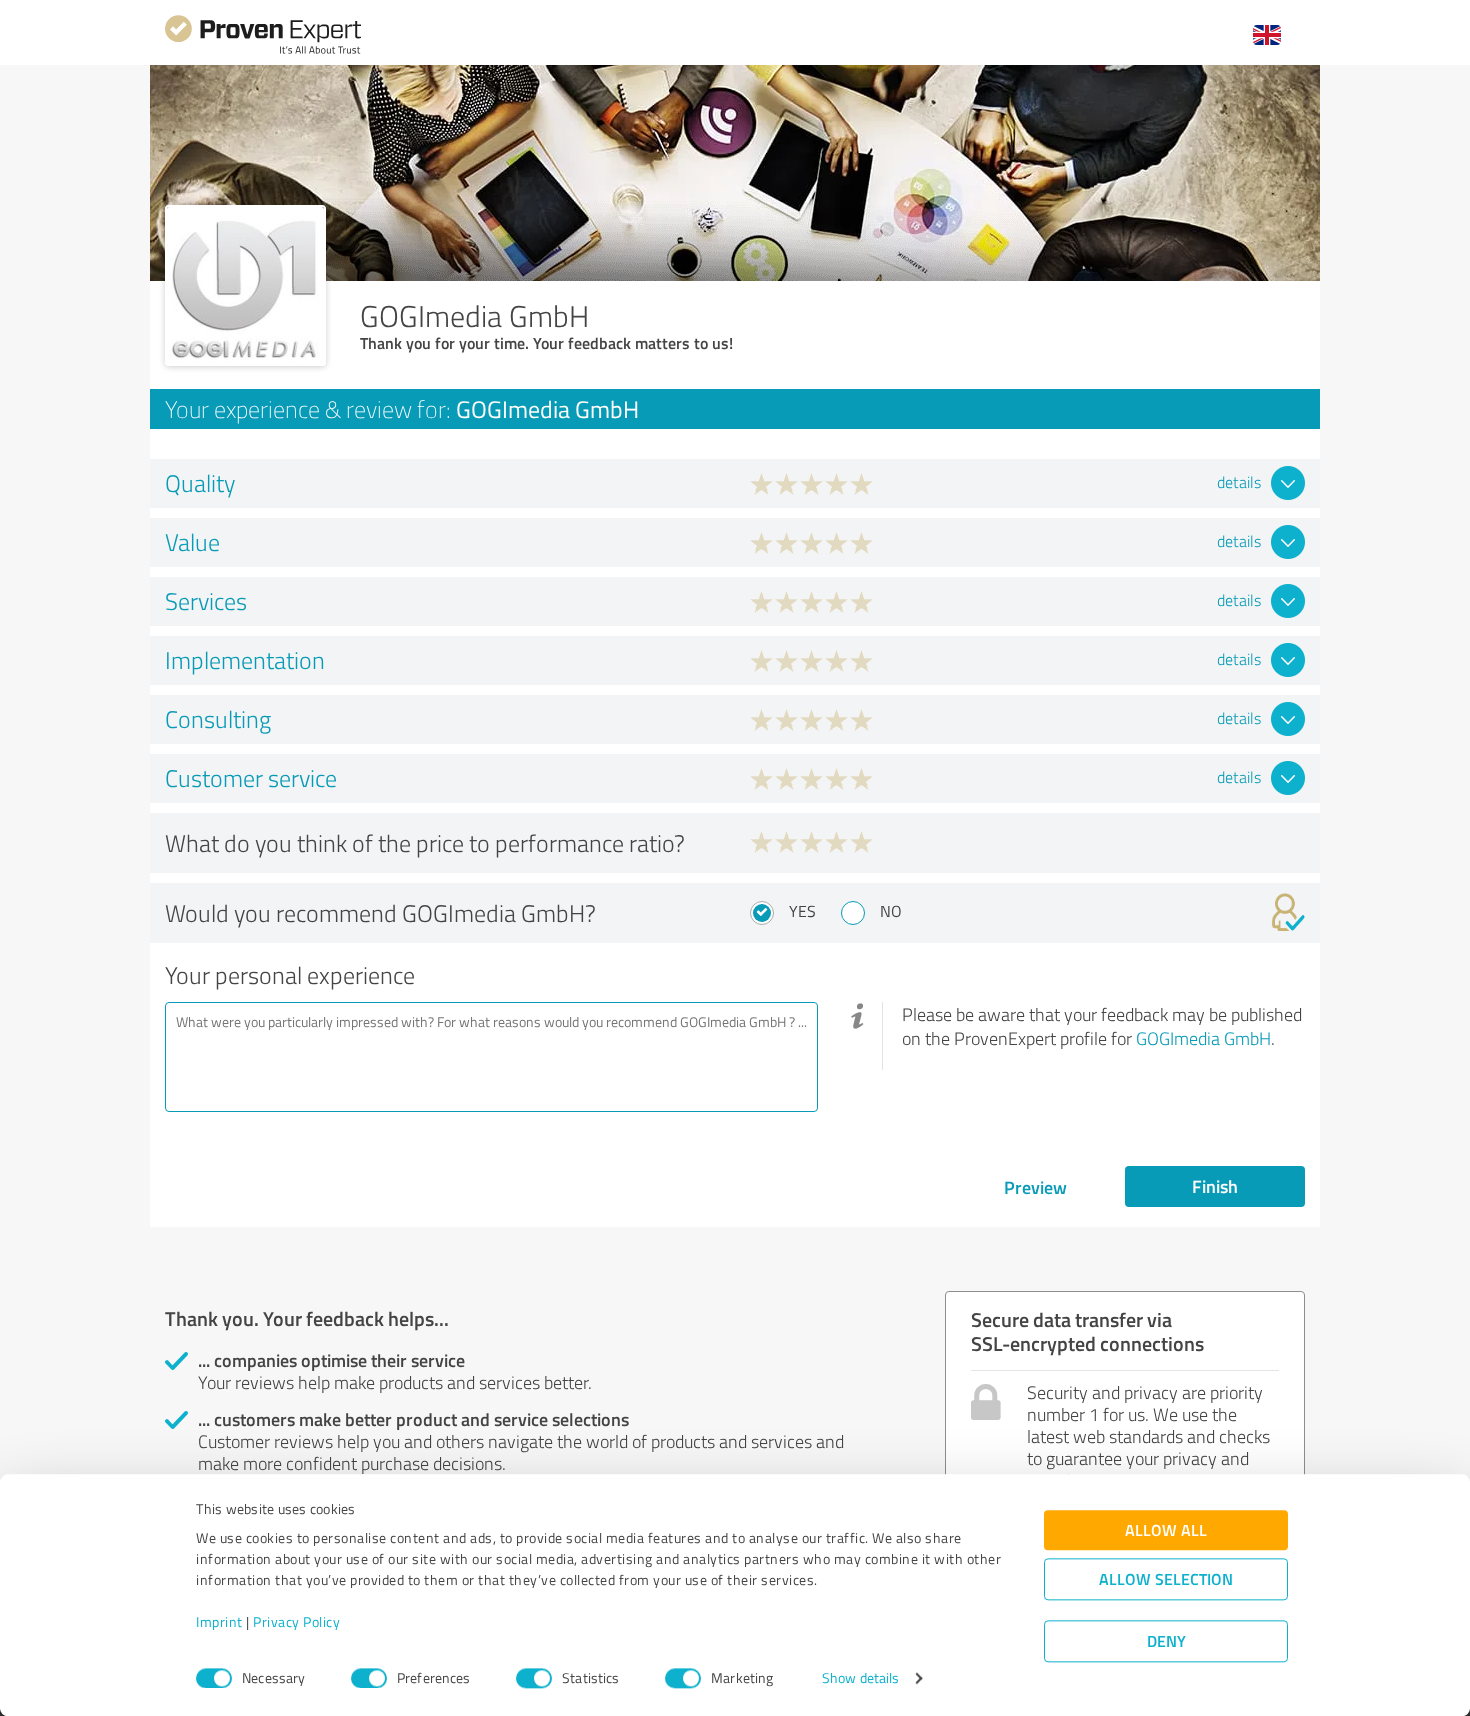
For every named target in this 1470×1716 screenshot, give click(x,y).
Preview (1035, 1187)
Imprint (219, 1622)
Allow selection (1166, 1579)
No (891, 911)
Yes (802, 911)
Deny (1166, 1641)
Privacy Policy (296, 1622)
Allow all (1166, 1530)
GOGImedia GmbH (1203, 1038)
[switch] (369, 1678)
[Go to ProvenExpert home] (263, 51)
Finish (1215, 1186)
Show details (860, 1678)
